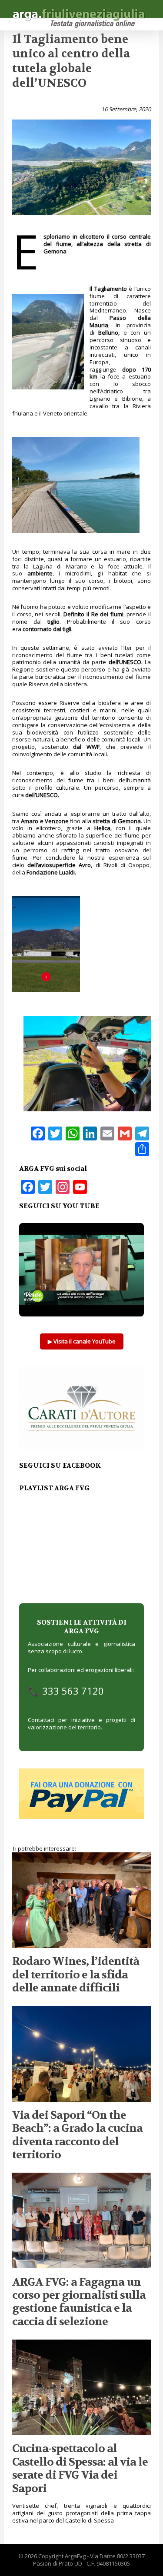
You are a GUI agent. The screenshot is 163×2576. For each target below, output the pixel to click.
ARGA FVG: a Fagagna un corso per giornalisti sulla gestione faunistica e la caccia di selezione (79, 2302)
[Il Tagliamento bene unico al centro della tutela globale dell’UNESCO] (81, 218)
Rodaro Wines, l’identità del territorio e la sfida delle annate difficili (76, 1974)
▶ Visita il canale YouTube (82, 1341)
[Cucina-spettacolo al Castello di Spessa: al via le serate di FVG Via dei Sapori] (81, 2431)
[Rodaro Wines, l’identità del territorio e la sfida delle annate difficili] (81, 1944)
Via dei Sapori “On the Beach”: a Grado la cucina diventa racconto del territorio (77, 2135)
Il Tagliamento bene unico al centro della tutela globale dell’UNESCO (71, 61)
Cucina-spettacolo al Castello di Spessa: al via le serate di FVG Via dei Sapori (80, 2468)
